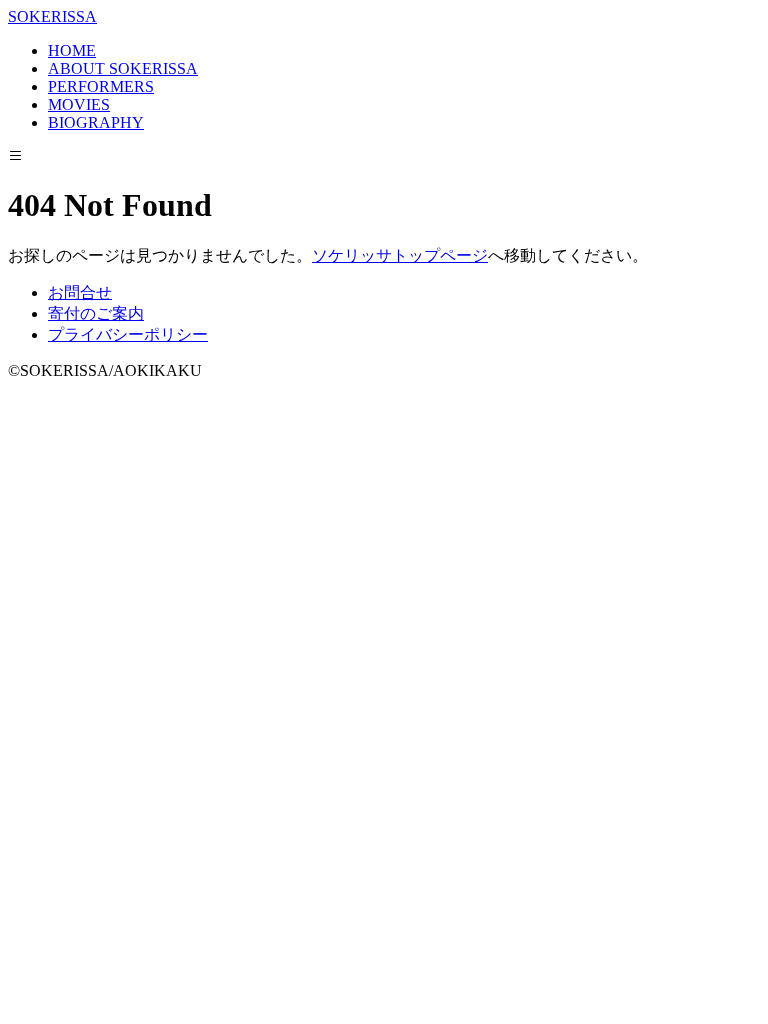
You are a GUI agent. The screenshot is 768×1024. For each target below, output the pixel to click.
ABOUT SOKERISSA (123, 68)
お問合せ (80, 292)
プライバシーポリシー (128, 334)
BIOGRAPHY (96, 122)
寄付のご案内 (96, 313)
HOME (72, 50)
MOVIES (79, 104)
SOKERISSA (52, 16)
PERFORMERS (101, 86)
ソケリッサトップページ (400, 255)
